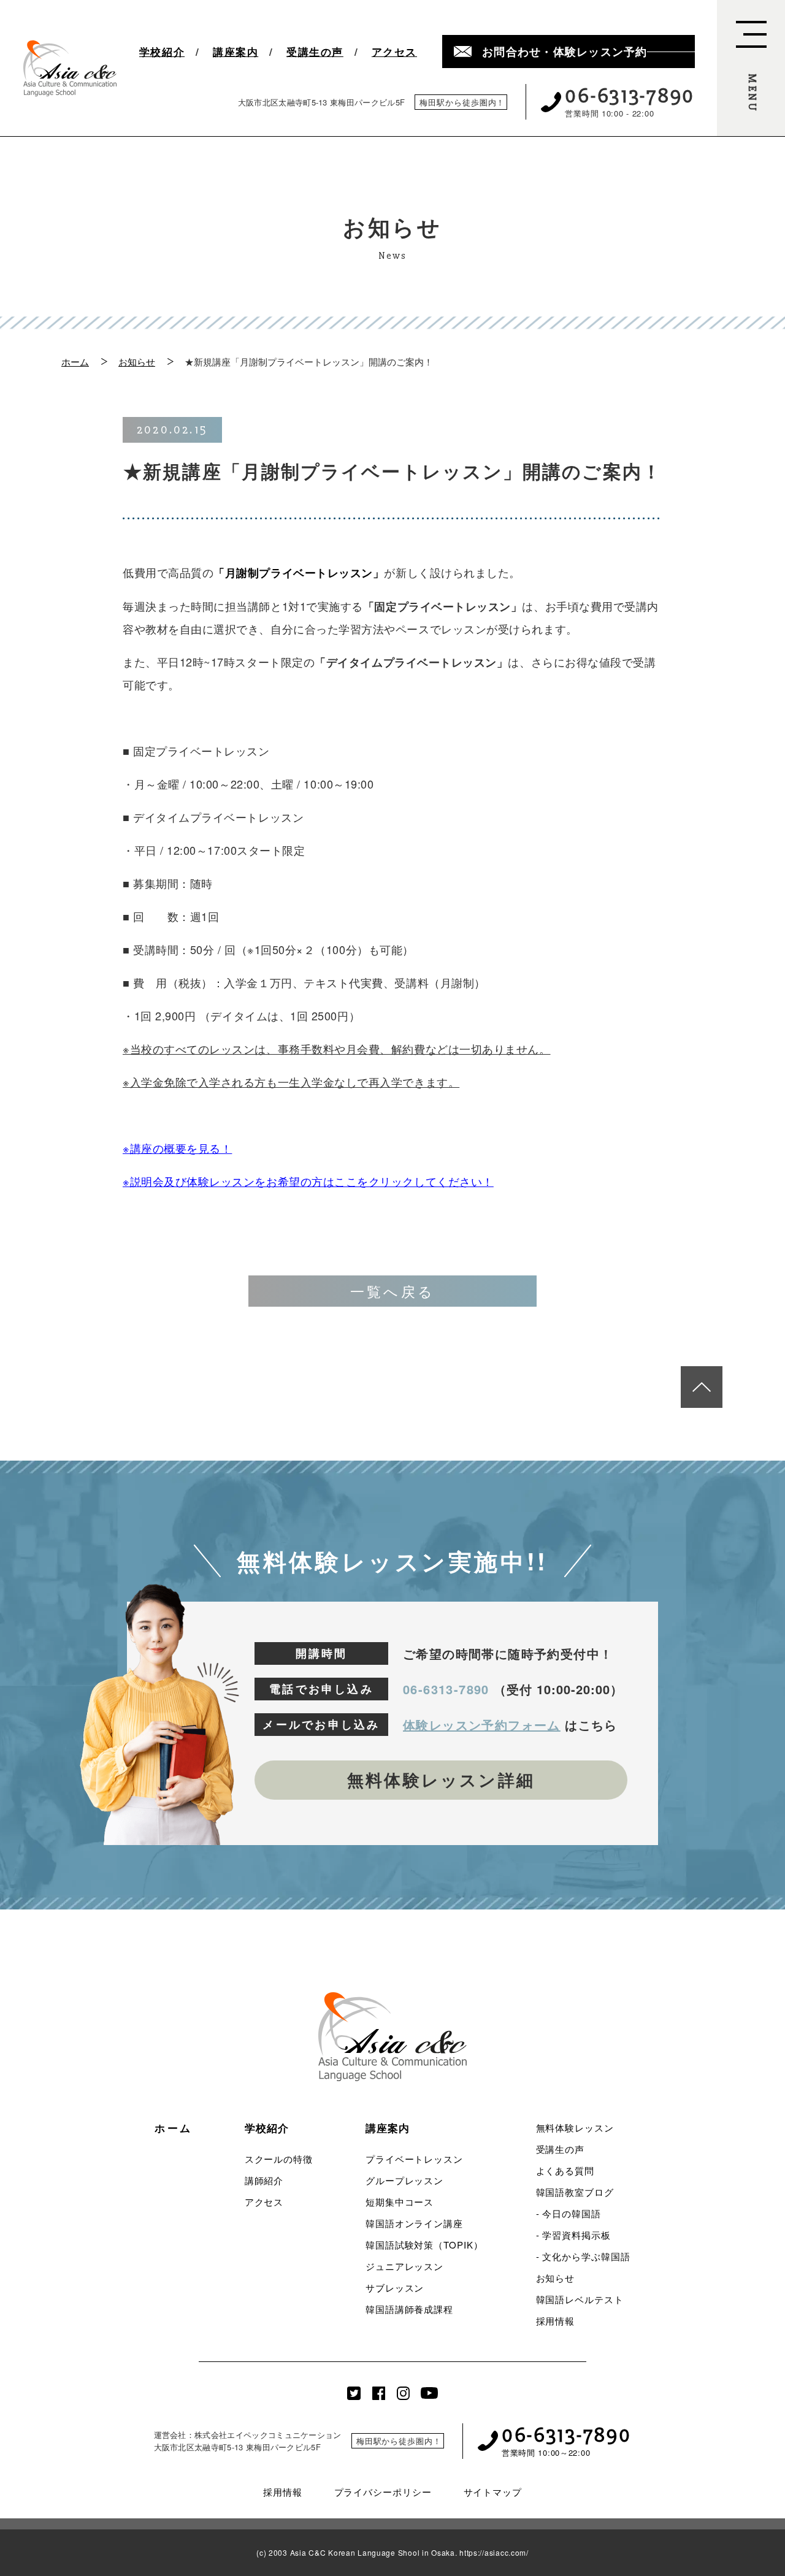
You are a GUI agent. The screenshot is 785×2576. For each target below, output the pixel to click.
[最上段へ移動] (702, 1387)
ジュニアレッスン (404, 2266)
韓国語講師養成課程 (409, 2309)
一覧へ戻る (393, 1291)
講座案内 (235, 52)
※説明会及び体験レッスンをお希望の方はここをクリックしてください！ (308, 1181)
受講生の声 (315, 52)
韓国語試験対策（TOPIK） (424, 2245)
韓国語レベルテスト (580, 2299)
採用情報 (556, 2321)
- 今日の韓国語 (569, 2213)
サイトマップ (493, 2492)
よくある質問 (565, 2170)
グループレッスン (404, 2180)
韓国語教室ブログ (575, 2192)
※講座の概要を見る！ (177, 1148)
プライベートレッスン (414, 2159)
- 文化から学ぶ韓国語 (583, 2256)
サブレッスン (395, 2287)
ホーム (75, 361)
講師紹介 (264, 2180)
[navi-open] (751, 68)
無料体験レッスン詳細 (441, 1779)
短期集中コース (400, 2202)
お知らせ (137, 361)
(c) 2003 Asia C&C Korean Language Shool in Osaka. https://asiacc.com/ (392, 2553)
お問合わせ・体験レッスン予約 (565, 52)
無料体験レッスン (575, 2127)
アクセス (394, 52)
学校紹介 (162, 52)
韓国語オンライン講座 (414, 2223)
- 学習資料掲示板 (573, 2235)
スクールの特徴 (279, 2159)
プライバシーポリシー (383, 2492)
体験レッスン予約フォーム (482, 1725)
